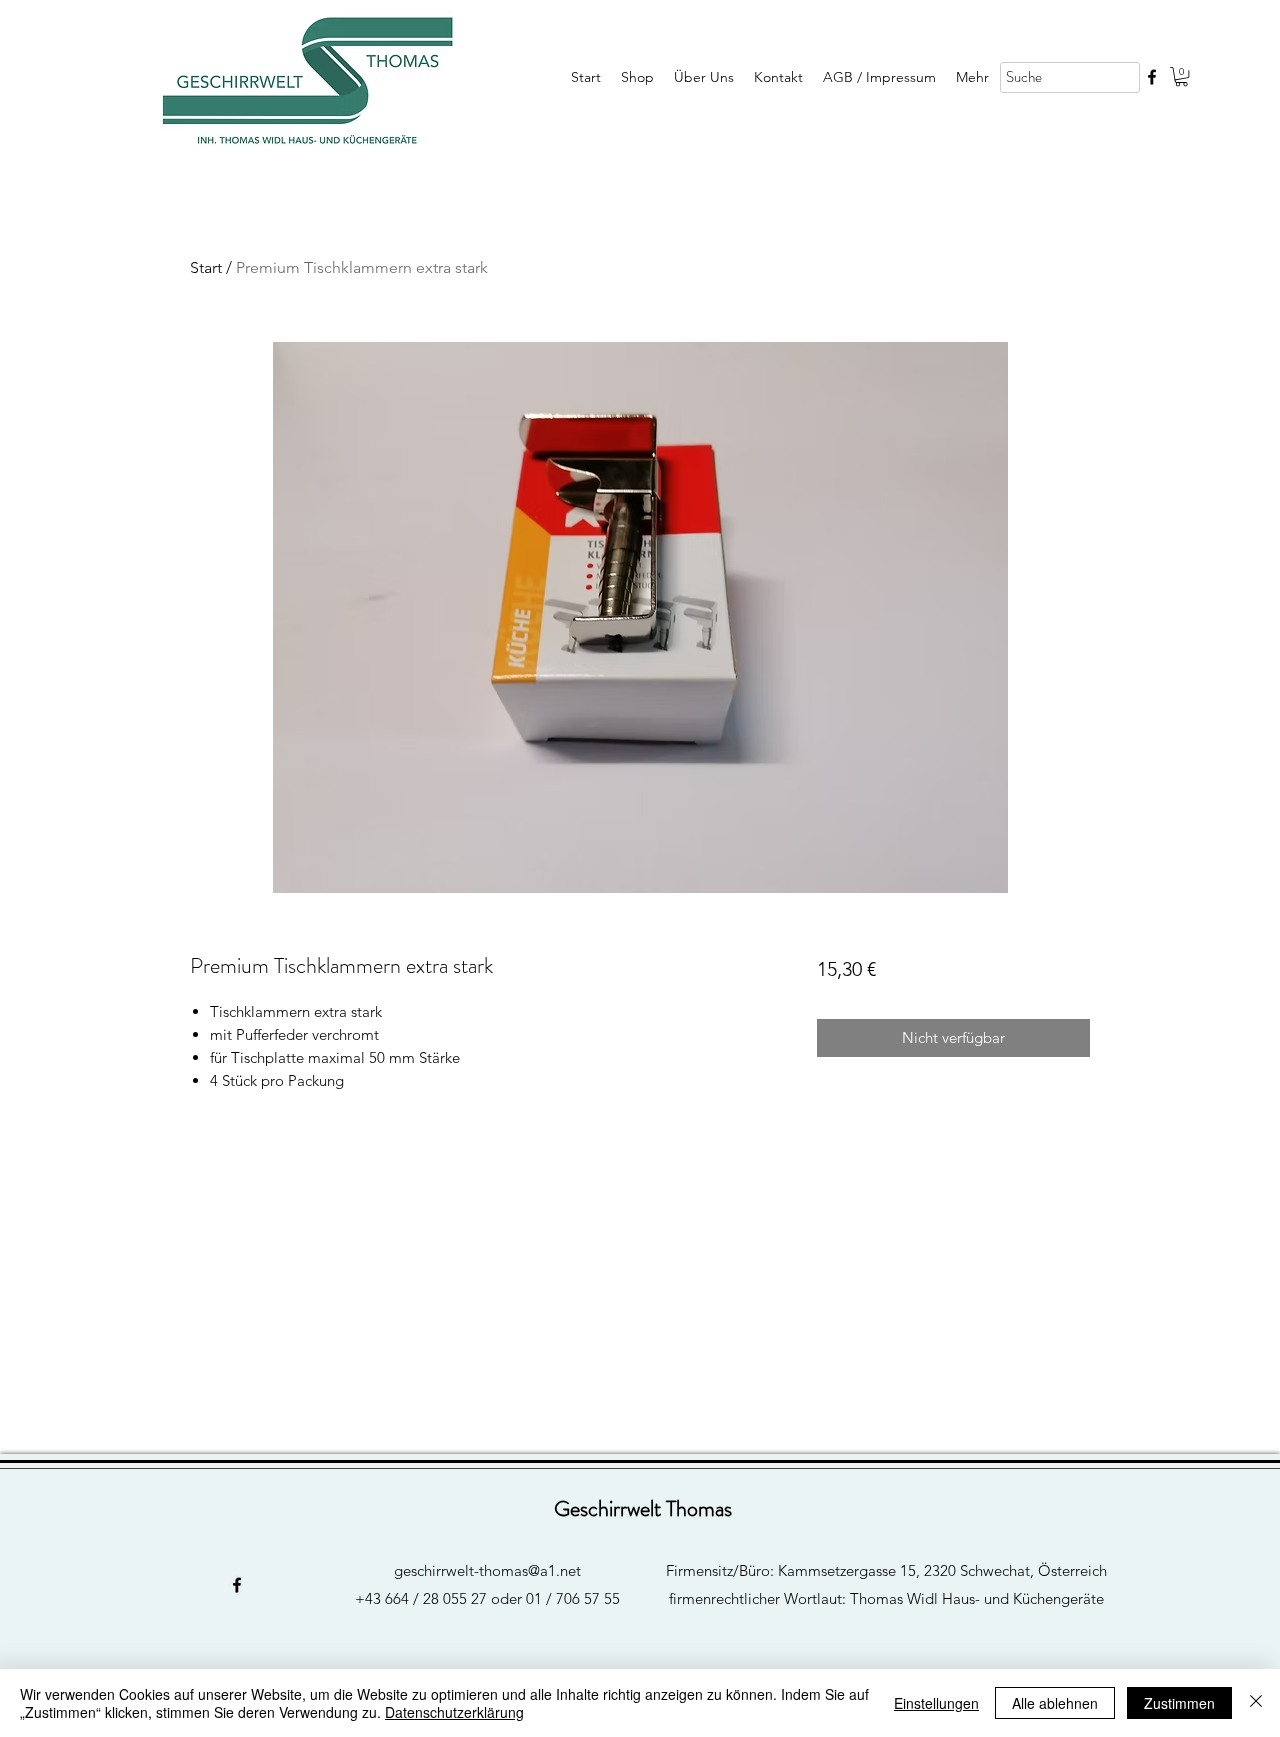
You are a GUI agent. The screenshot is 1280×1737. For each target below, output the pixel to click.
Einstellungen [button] (936, 1703)
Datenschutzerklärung (454, 1712)
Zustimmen (1179, 1703)
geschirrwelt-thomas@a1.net (487, 1570)
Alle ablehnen (1055, 1703)
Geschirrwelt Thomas (643, 1508)
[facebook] (1152, 77)
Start (206, 267)
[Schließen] (1256, 1703)
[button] (1181, 76)
